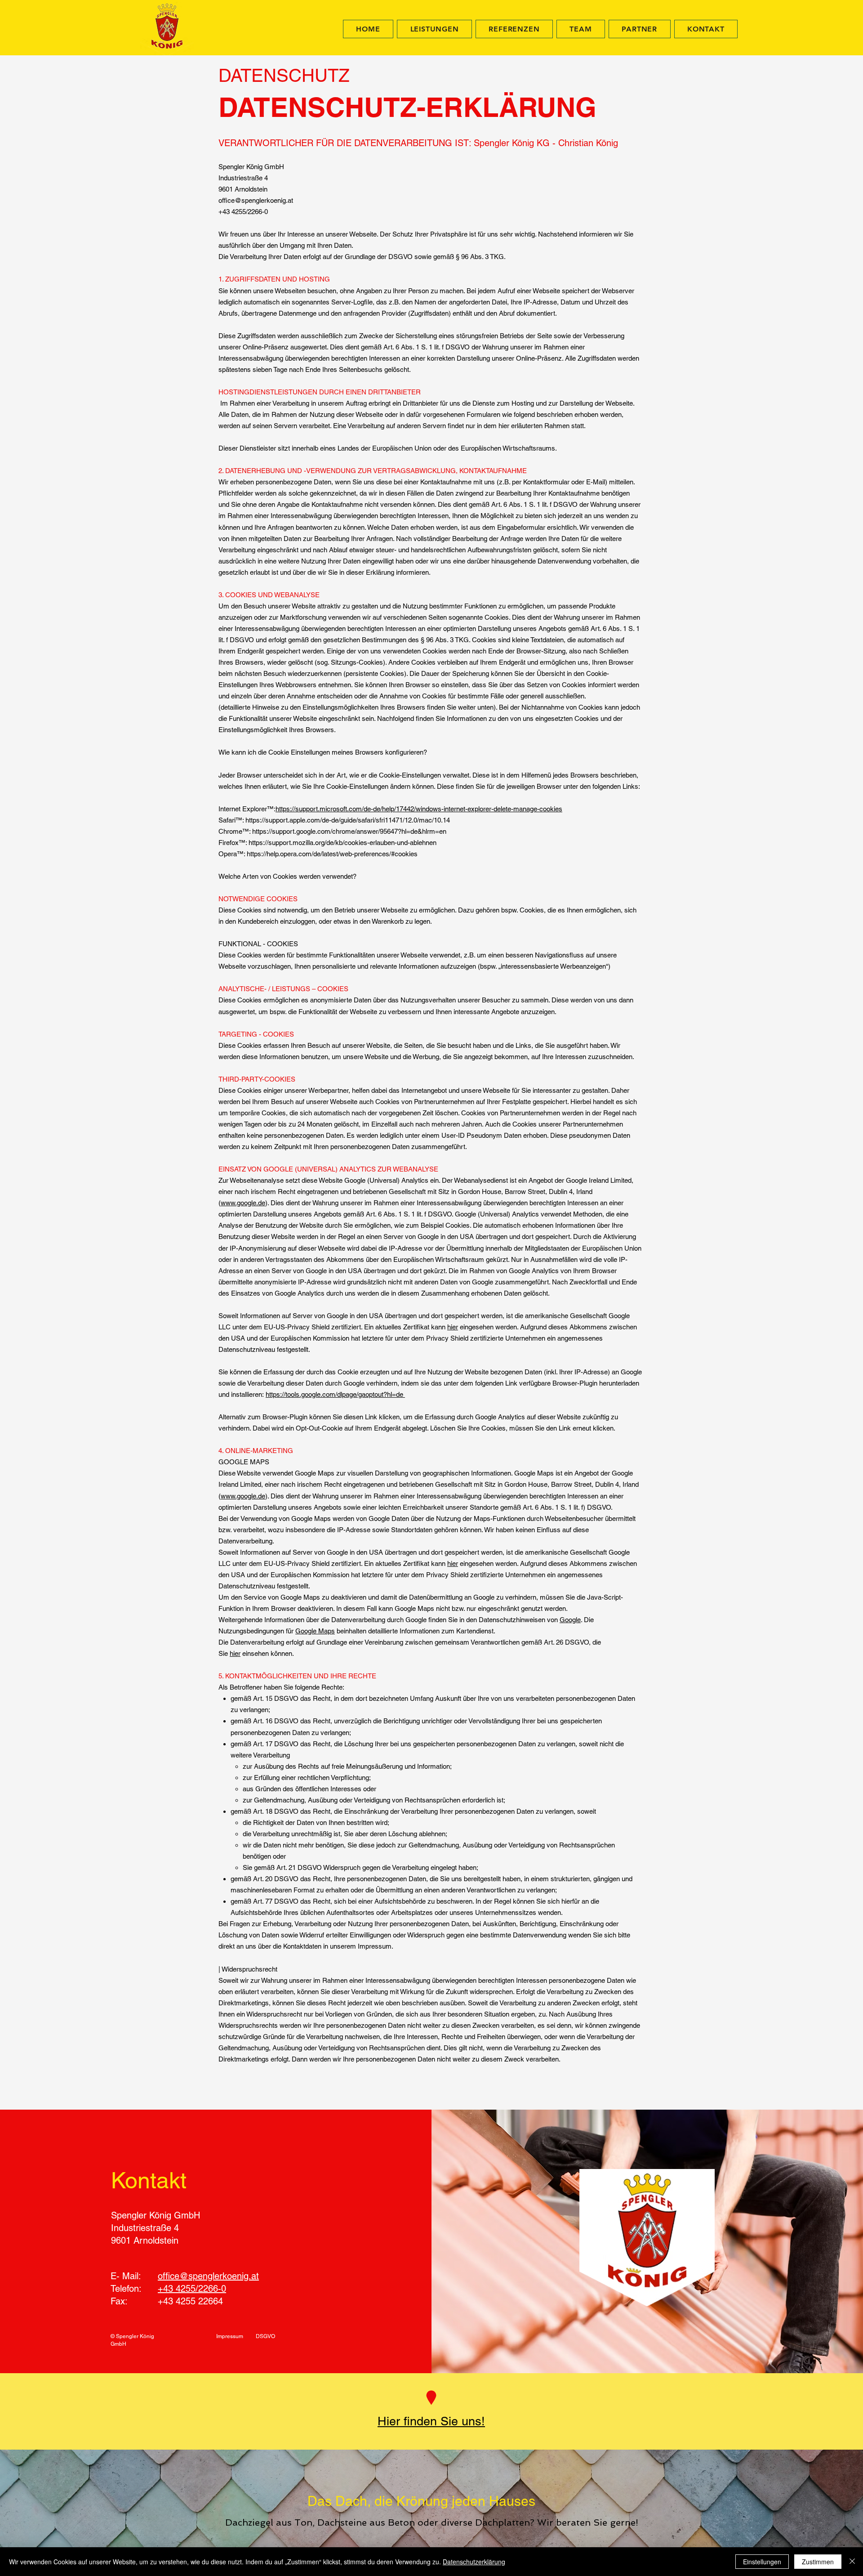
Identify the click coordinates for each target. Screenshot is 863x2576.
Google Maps (315, 1631)
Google (570, 1620)
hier (453, 1327)
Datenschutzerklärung (474, 2562)
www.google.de (243, 1203)
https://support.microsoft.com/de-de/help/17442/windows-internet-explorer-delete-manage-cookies (419, 809)
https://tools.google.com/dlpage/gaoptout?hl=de (335, 1394)
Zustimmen (818, 2562)
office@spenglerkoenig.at (208, 2276)
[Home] (431, 2398)
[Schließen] (852, 2562)
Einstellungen (762, 2562)
